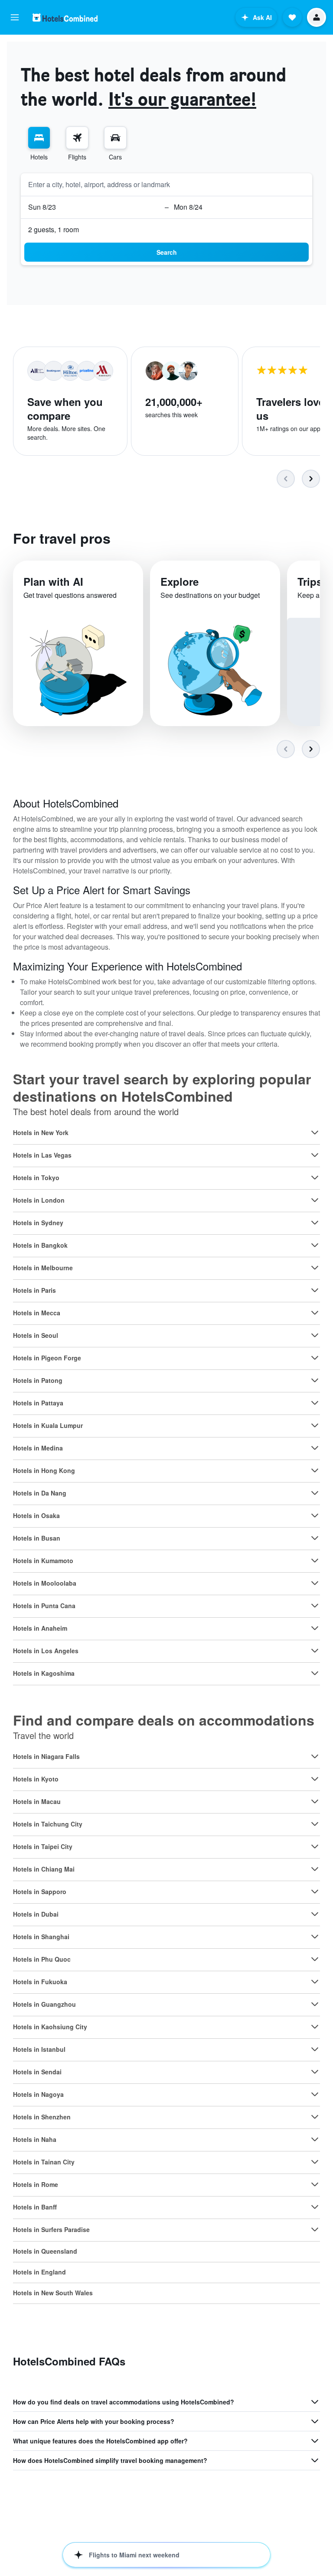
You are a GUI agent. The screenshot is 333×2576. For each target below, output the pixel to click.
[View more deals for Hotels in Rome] (315, 2184)
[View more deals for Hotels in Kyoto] (315, 1779)
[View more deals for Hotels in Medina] (315, 1448)
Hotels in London (39, 1200)
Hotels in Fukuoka (40, 1982)
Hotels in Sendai (37, 2072)
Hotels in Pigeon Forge (47, 1358)
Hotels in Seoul (36, 1335)
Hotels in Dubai (36, 1914)
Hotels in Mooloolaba (45, 1583)
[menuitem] (39, 144)
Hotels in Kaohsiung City (50, 2027)
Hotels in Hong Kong (44, 1470)
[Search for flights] (77, 138)
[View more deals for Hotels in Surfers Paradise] (315, 2229)
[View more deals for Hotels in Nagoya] (315, 2094)
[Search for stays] (39, 138)
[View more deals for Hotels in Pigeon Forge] (315, 1358)
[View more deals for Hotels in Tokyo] (315, 1178)
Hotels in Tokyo (36, 1178)
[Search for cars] (115, 138)
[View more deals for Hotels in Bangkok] (315, 1245)
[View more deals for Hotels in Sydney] (315, 1223)
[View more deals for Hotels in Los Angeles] (315, 1651)
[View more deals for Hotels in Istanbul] (315, 2049)
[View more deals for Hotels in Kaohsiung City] (315, 2027)
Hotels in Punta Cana (44, 1606)
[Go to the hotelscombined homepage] (65, 18)
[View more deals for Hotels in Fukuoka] (315, 1982)
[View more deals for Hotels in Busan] (315, 1538)
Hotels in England (39, 2272)
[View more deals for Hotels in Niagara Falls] (315, 1756)
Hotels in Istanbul (39, 2049)
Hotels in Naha (35, 2139)
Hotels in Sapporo (40, 1891)
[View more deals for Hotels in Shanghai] (315, 1937)
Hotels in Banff (35, 2207)
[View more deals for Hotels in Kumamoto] (315, 1561)
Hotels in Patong (38, 1380)
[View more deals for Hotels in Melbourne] (315, 1268)
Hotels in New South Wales (53, 2293)
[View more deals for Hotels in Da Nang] (315, 1493)
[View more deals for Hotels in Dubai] (315, 1914)
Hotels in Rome (36, 2184)
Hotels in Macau (37, 1801)
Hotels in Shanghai (41, 1937)
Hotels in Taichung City (48, 1824)
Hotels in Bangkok (40, 1245)
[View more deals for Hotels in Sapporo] (315, 1891)
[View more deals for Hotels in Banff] (315, 2207)
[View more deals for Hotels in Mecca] (315, 1313)
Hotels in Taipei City (43, 1846)
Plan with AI (53, 581)
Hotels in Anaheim (40, 1628)
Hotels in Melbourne (43, 1268)
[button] (15, 17)
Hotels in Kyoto (36, 1779)
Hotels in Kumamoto (43, 1561)
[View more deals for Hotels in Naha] (315, 2139)
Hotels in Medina (38, 1448)
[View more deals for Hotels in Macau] (315, 1801)
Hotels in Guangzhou (44, 2004)
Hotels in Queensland (45, 2251)
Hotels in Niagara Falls (46, 1756)
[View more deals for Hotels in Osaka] (315, 1515)
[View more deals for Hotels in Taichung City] (315, 1824)
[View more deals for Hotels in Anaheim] (315, 1628)
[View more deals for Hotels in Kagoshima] (315, 1673)
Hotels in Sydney (38, 1223)
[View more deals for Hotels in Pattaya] (315, 1403)
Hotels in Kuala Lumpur (48, 1425)
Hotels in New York (41, 1132)
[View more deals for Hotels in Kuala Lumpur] (315, 1425)
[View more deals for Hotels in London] (315, 1200)
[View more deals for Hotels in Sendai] (315, 2072)
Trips (310, 581)
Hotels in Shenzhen (42, 2117)
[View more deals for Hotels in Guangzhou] (315, 2004)
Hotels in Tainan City (44, 2162)
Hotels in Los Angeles (46, 1651)
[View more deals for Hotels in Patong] (315, 1380)
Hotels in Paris (34, 1290)
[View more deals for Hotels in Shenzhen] (315, 2117)
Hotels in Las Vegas (42, 1155)
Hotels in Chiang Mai (44, 1869)
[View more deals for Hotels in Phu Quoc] (315, 1959)
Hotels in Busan (37, 1538)
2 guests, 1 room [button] (54, 229)
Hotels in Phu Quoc (42, 1959)
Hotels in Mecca (37, 1313)
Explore (180, 581)
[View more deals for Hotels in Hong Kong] (315, 1470)
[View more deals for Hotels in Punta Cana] (315, 1606)
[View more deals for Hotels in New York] (315, 1132)
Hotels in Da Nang (40, 1493)
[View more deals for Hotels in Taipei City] (315, 1846)
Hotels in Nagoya (38, 2094)
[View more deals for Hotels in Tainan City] (315, 2162)
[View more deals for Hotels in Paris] (315, 1290)
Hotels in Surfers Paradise (51, 2229)
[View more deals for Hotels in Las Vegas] (315, 1155)
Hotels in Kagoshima (44, 1673)
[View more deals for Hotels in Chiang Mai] (315, 1869)
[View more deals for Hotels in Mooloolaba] (315, 1583)
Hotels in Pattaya (38, 1403)
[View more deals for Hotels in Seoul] (315, 1335)
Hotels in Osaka (36, 1515)
